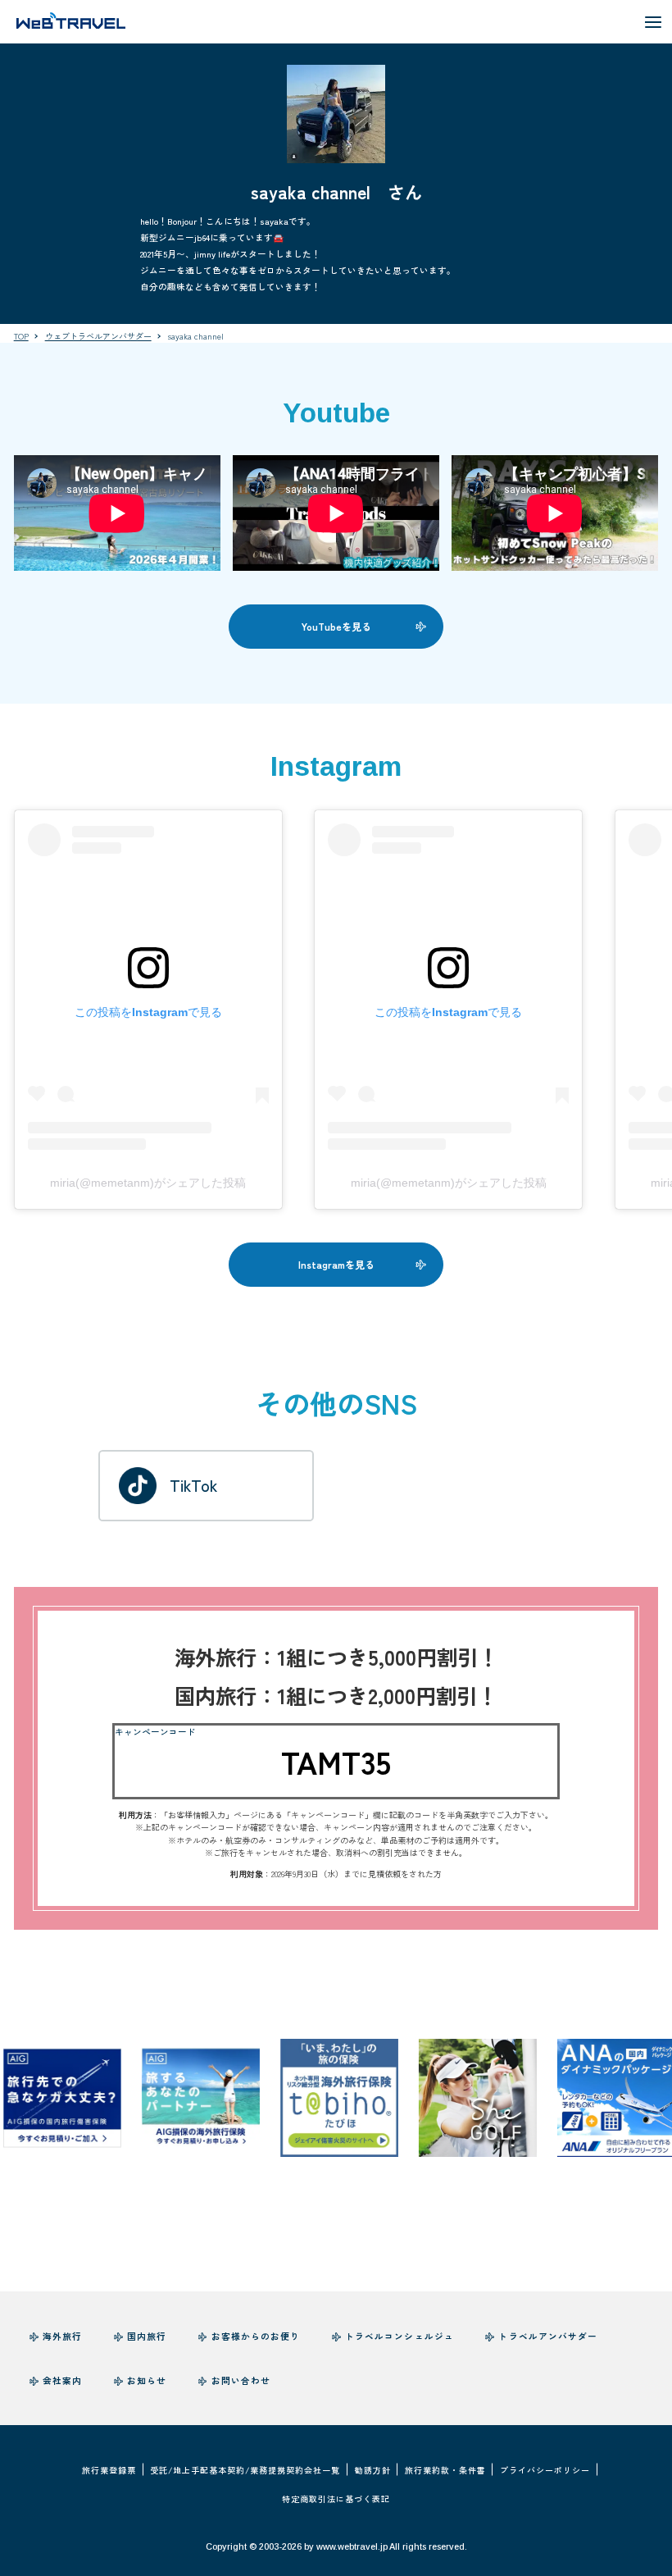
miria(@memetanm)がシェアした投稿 (148, 1183)
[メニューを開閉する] (653, 22)
